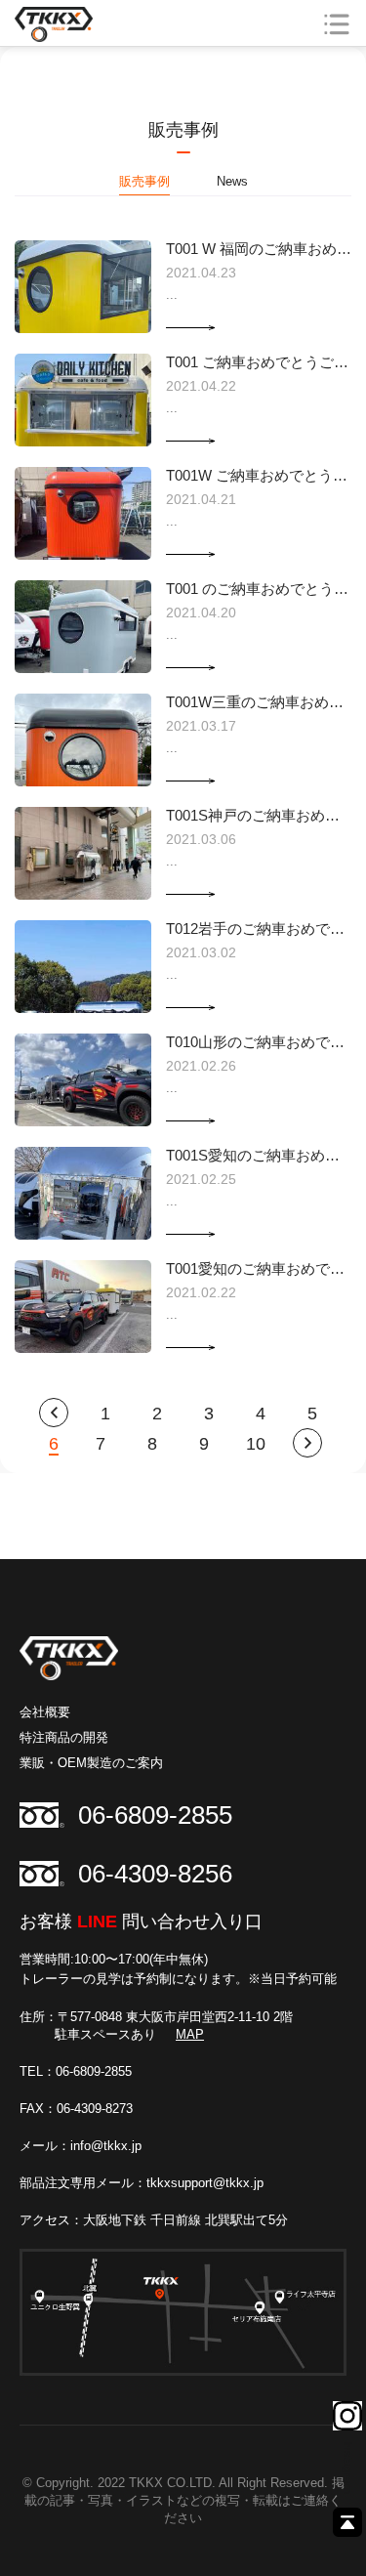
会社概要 (45, 1712)
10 (256, 1444)
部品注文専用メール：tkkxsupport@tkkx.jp (142, 2183)
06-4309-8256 (155, 1874)
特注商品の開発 (64, 1737)
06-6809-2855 (155, 1815)
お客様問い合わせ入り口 (141, 1921)
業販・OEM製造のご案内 (91, 1763)
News (232, 181)
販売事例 (144, 181)
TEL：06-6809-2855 (76, 2071)
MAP (190, 2034)
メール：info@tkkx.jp (81, 2146)
